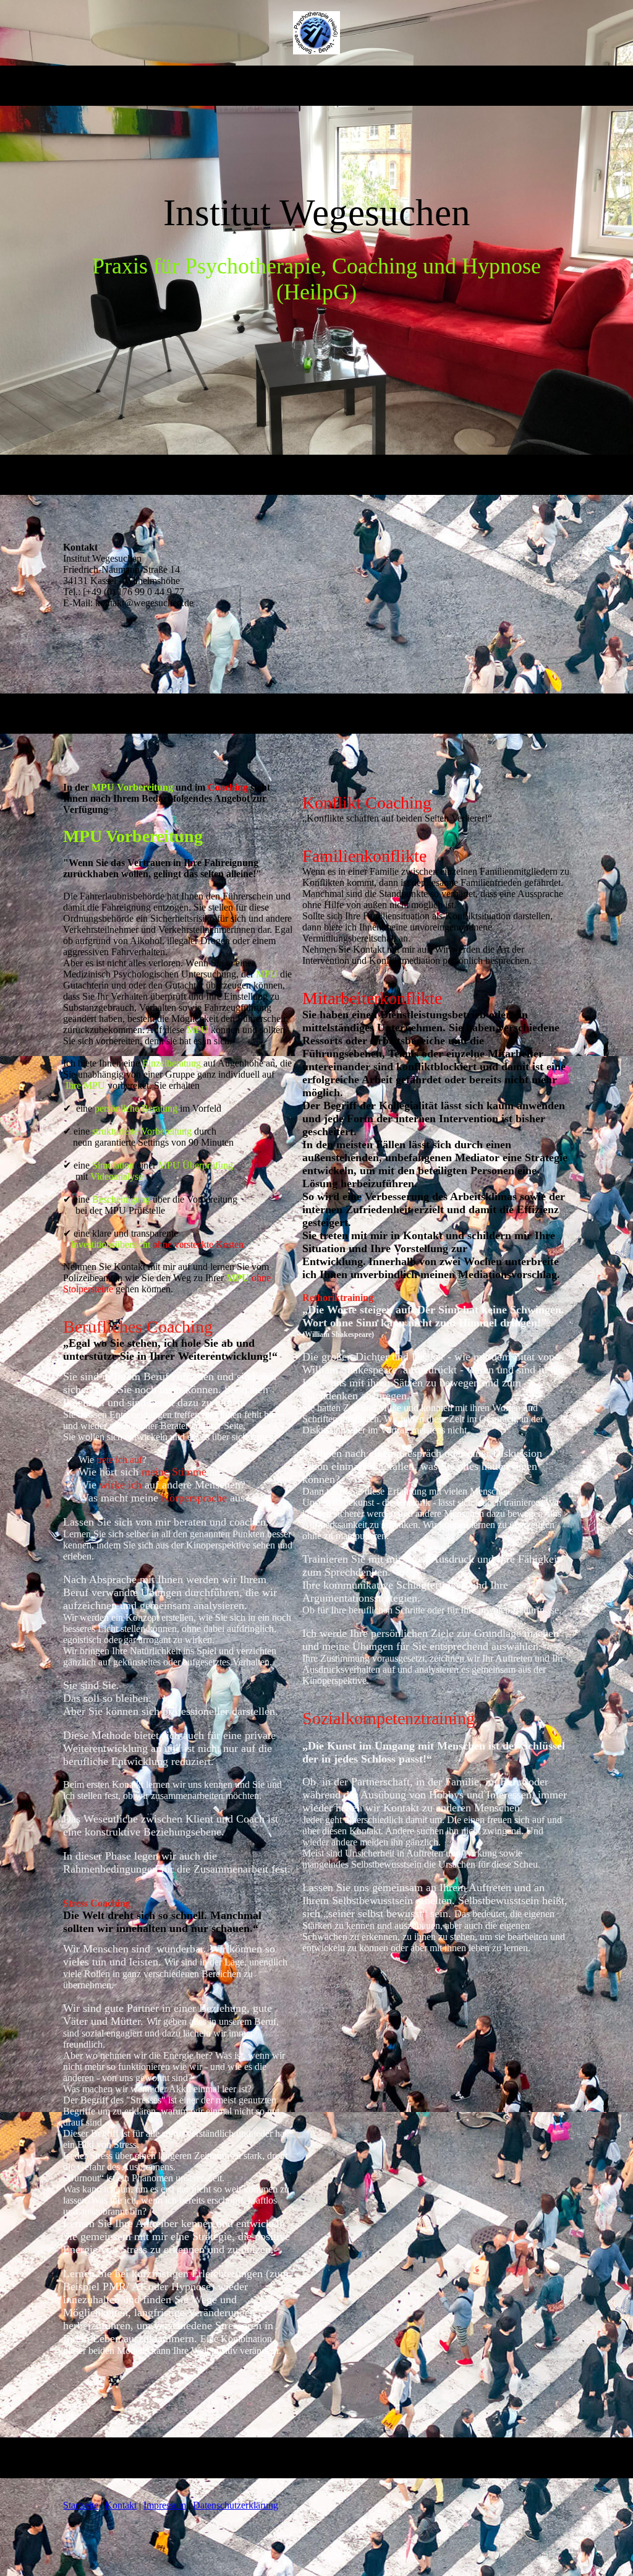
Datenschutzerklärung (236, 2505)
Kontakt (121, 2505)
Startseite (81, 2505)
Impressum (165, 2505)
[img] (317, 33)
